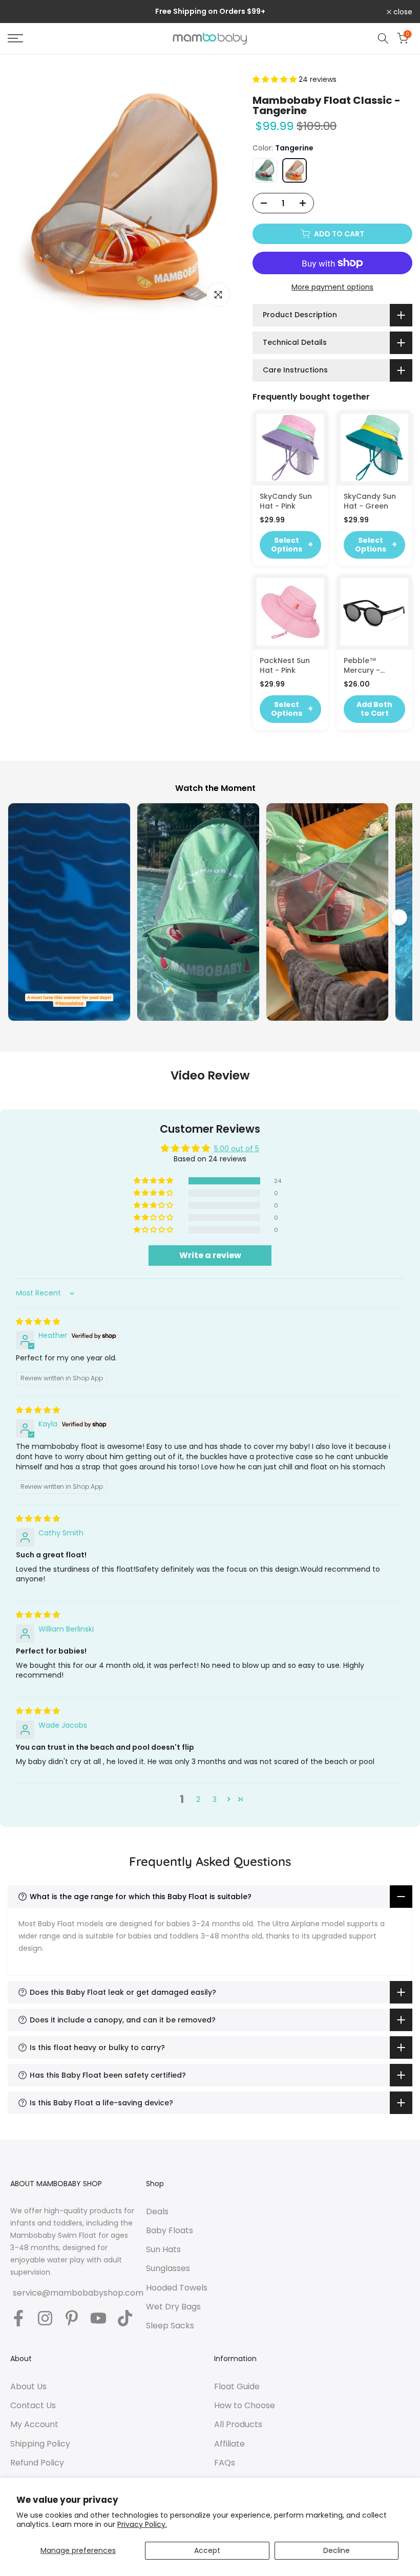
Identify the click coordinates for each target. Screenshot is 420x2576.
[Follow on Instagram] (45, 2319)
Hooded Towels (177, 2288)
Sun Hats (163, 2250)
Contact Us (33, 2406)
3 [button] (215, 1799)
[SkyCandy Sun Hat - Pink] (290, 448)
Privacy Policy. (142, 2524)
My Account (34, 2425)
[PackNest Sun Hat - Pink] (290, 612)
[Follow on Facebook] (18, 2319)
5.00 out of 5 (237, 1149)
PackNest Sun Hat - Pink (285, 666)
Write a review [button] (210, 1255)
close (23, 12)
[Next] (399, 917)
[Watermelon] (265, 170)
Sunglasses (168, 2269)
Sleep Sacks (170, 2326)
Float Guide (237, 2387)
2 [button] (198, 1799)
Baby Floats (170, 2231)
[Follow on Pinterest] (72, 2319)
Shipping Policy (40, 2444)
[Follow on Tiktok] (125, 2319)
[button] (276, 79)
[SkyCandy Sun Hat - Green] (374, 448)
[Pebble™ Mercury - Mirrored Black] (374, 612)
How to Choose (245, 2406)
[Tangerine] (295, 170)
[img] (38, 1322)
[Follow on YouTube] (98, 2319)
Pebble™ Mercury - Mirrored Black (371, 666)
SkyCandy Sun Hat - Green (370, 501)
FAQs (225, 2463)
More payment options (332, 287)
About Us (28, 2387)
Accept (207, 2550)
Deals (157, 2212)
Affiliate (229, 2444)
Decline (337, 2550)
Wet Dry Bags (173, 2307)
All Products (238, 2425)
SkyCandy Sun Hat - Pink (286, 501)
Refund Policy (37, 2463)
